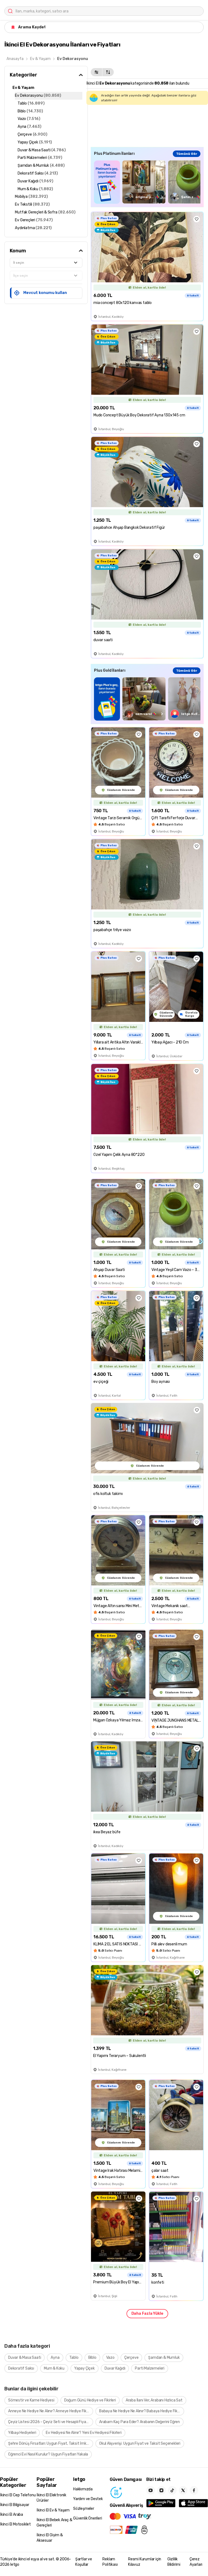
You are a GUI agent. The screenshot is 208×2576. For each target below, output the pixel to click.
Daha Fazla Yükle (147, 2314)
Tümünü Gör (187, 154)
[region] (147, 182)
